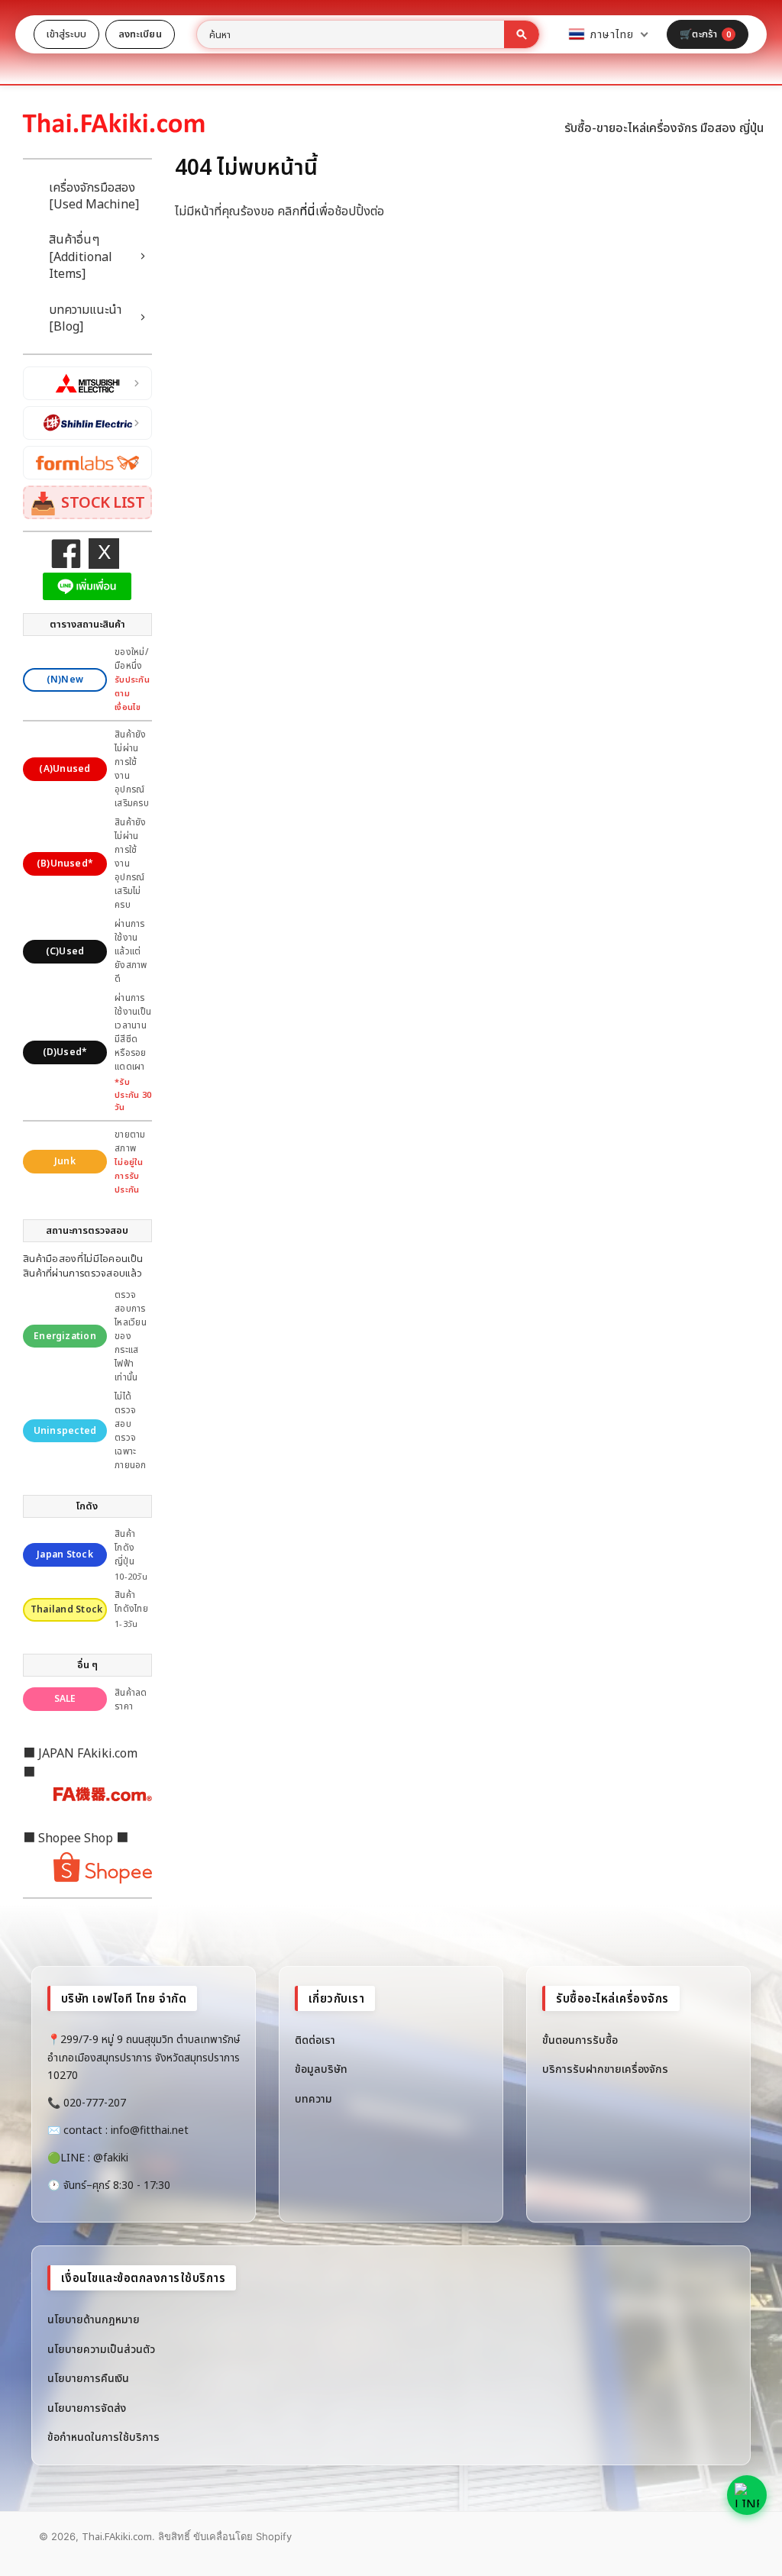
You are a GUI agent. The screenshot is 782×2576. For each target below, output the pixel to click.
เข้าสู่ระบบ (66, 34)
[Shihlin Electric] (87, 423)
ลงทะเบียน (140, 34)
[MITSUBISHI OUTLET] (87, 383)
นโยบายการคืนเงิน (88, 2378)
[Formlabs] (87, 463)
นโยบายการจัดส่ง (87, 2408)
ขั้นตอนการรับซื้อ (580, 2040)
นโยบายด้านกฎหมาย (94, 2319)
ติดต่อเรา (315, 2040)
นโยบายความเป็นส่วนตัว (101, 2349)
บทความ (313, 2098)
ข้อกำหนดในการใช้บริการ (103, 2437)
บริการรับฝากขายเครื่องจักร (605, 2069)
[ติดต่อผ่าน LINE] (747, 2495)
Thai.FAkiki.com (117, 2536)
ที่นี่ (307, 211)
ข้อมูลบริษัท (321, 2069)
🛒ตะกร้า (705, 34)
